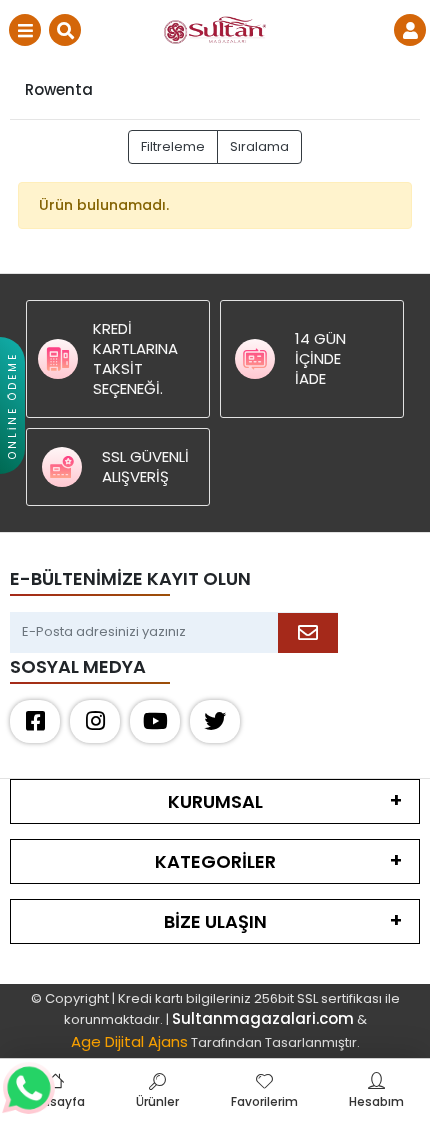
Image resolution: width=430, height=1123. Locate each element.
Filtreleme (173, 146)
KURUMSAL (215, 801)
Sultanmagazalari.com (263, 1018)
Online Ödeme (12, 405)
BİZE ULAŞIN (215, 921)
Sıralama (259, 146)
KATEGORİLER (215, 861)
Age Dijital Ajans (129, 1041)
